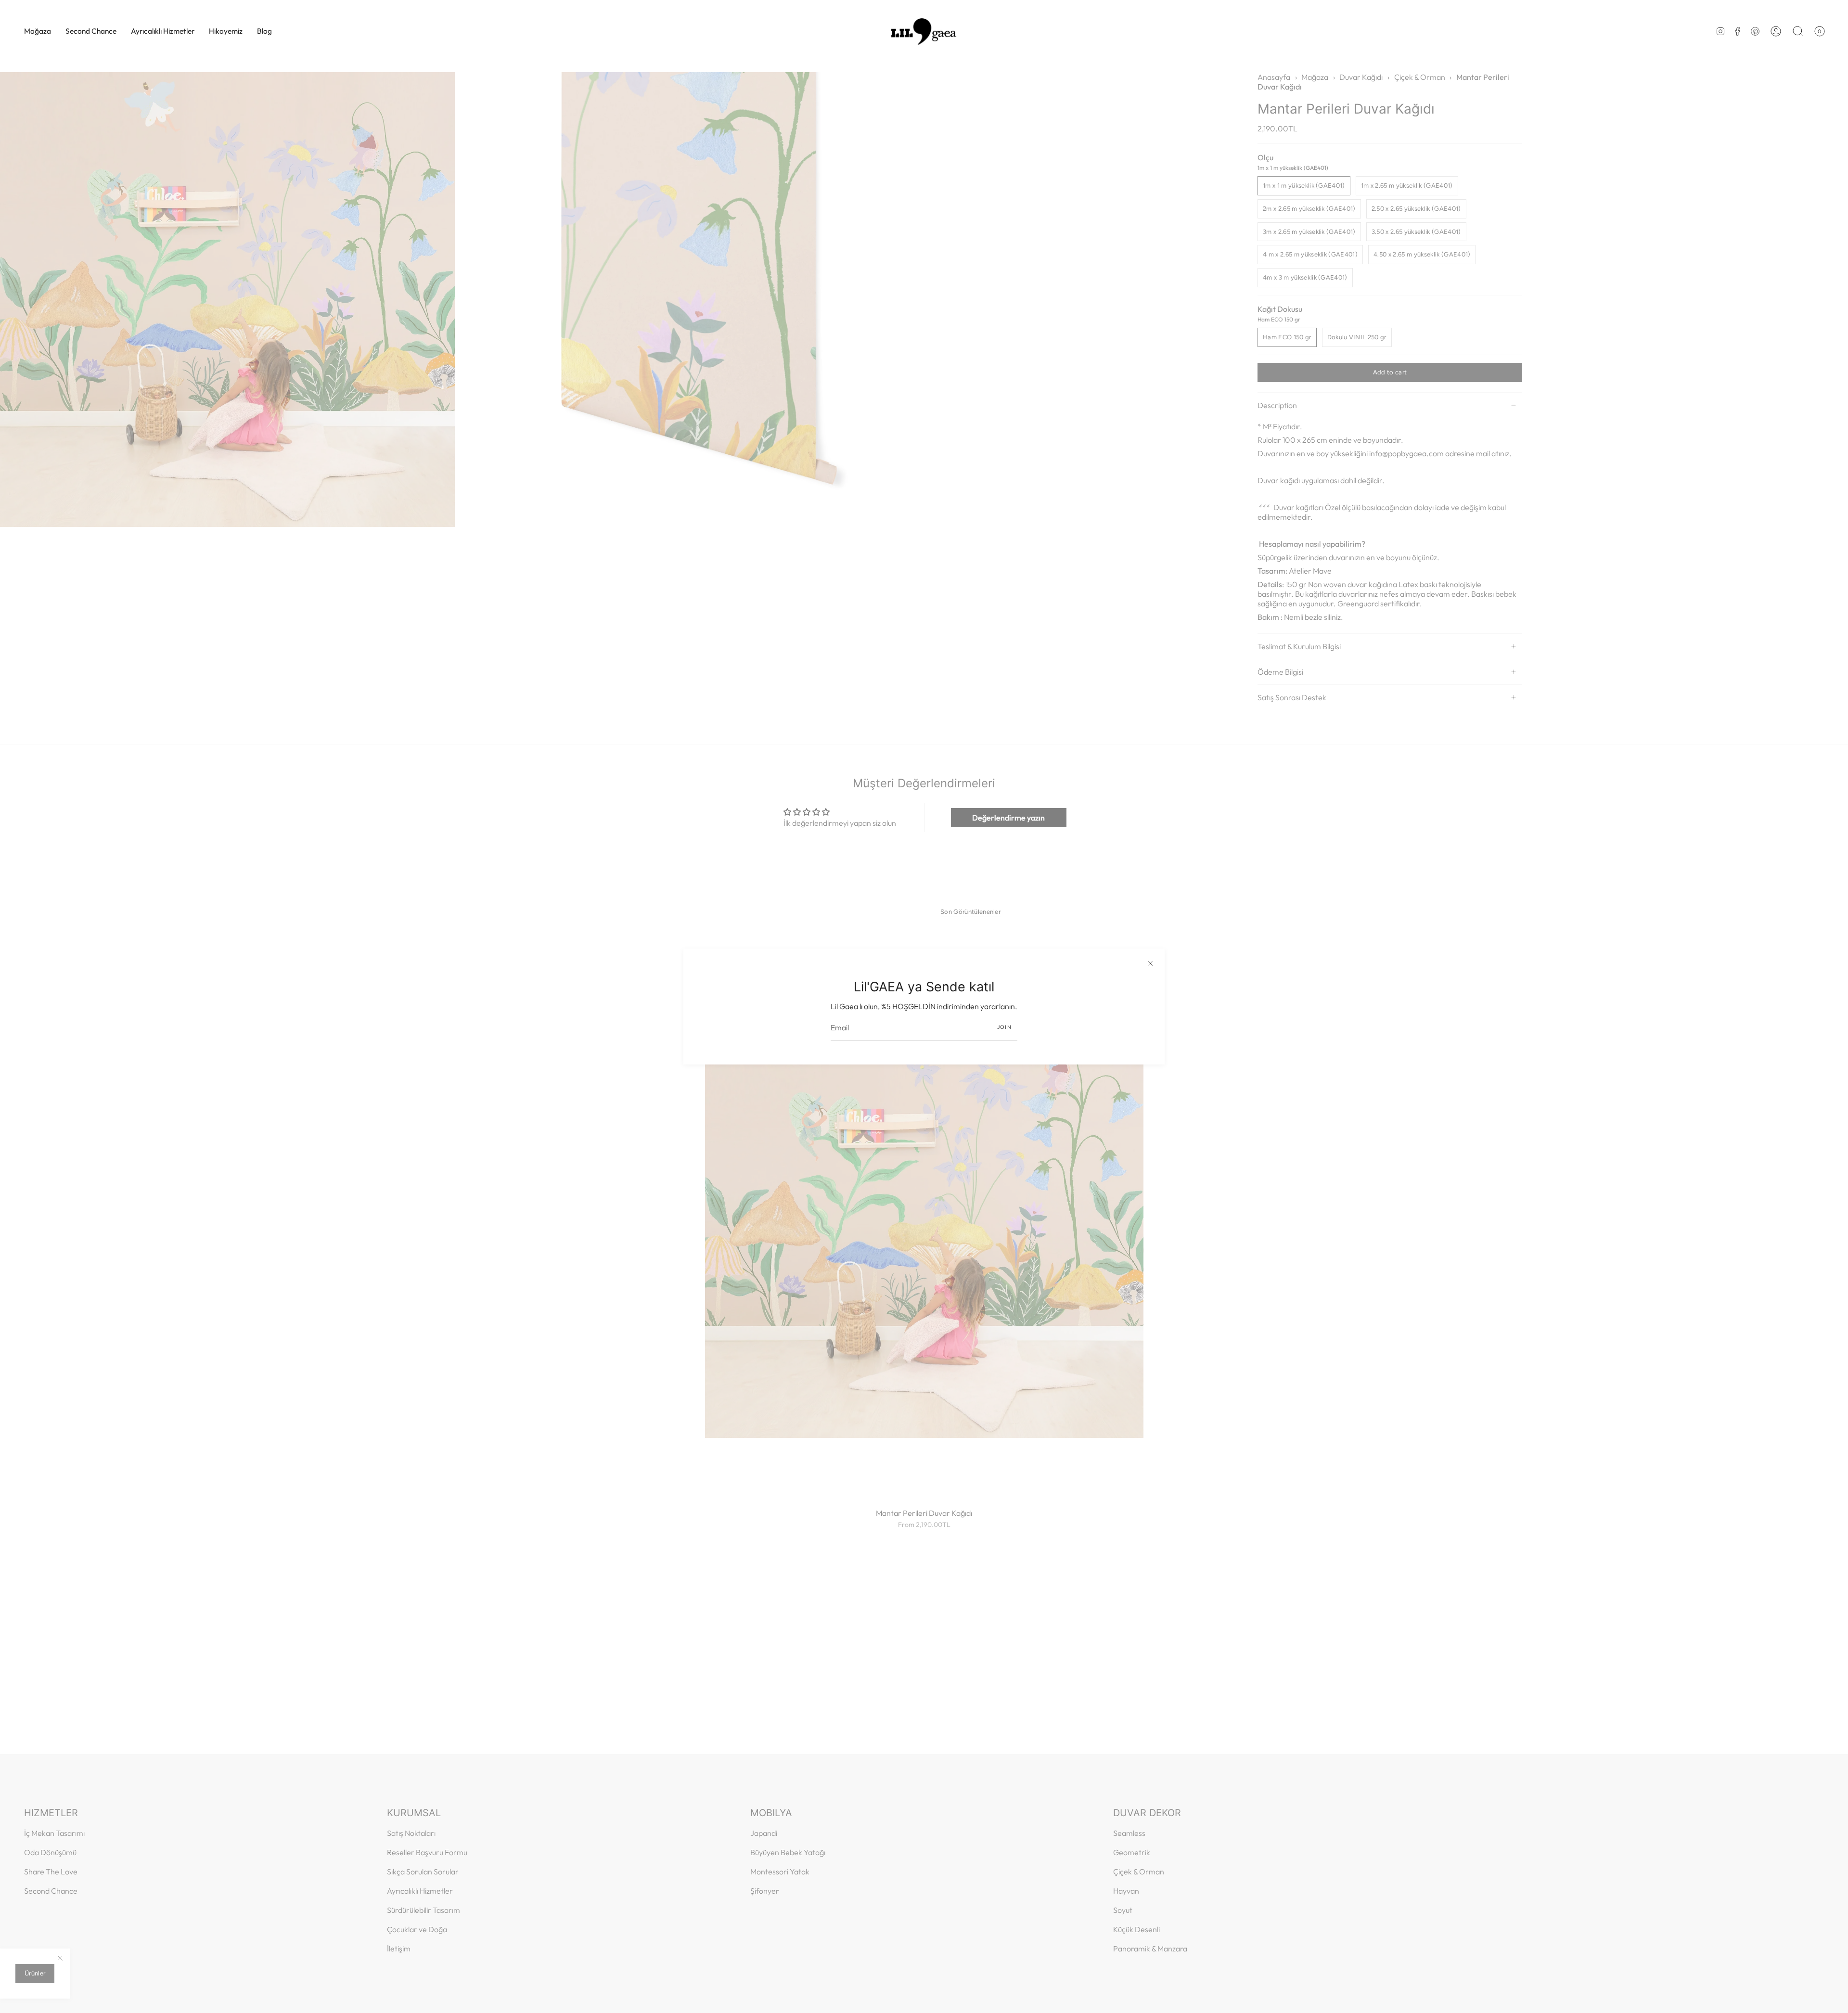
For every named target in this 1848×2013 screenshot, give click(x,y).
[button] (38, 31)
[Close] (1150, 963)
